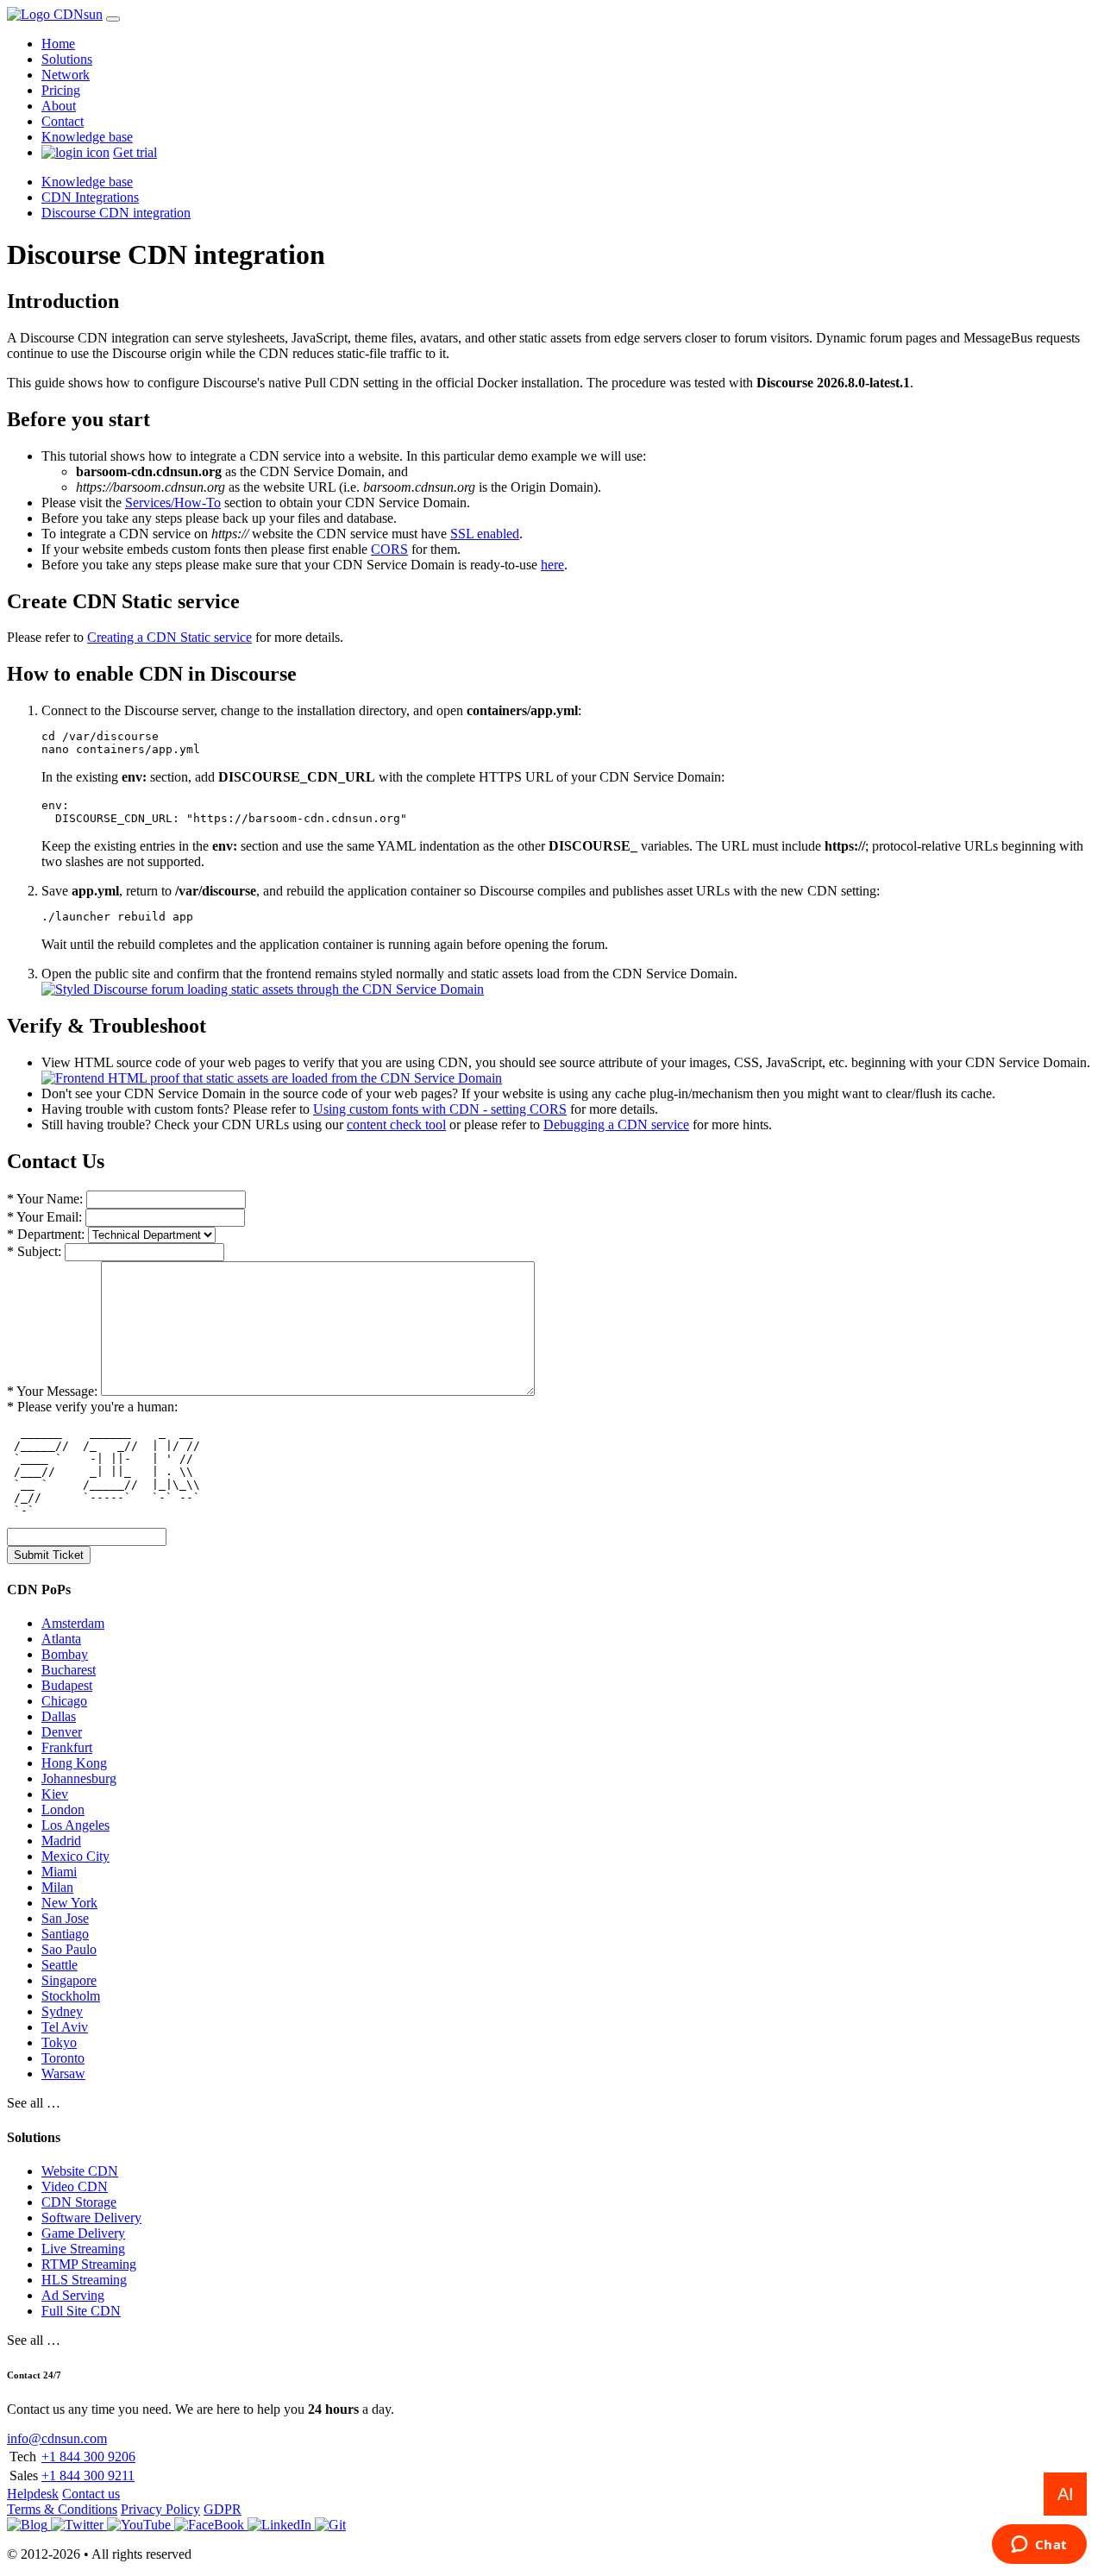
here (552, 565)
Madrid (61, 1841)
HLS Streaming (84, 2280)
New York (69, 1903)
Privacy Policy (160, 2509)
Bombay (65, 1654)
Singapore (69, 1980)
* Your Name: (45, 1199)
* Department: (46, 1234)
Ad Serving (73, 2295)
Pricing (61, 90)
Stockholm (71, 1996)
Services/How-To (173, 503)
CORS (389, 549)
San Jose (65, 1918)
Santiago (65, 1934)
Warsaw (63, 2073)
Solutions (67, 59)
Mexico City (75, 1856)
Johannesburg (79, 1778)
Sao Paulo (69, 1949)
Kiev (55, 1794)
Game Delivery (83, 2233)
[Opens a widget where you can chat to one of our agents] (1039, 2546)
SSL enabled (485, 534)
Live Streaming (83, 2249)
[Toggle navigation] (113, 19)
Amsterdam (73, 1623)
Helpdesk (33, 2494)
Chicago (64, 1701)
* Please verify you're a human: (92, 1407)
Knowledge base (87, 137)
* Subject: (34, 1251)
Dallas (59, 1716)
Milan (57, 1887)
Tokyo (59, 2042)
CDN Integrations (90, 197)
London (63, 1809)
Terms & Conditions (62, 2509)
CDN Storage (79, 2202)
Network (66, 75)
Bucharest (69, 1670)
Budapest (67, 1685)
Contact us (91, 2494)
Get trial (135, 152)
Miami (59, 1872)
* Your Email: (44, 1217)
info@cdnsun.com (57, 2438)
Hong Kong (74, 1763)
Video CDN (75, 2186)
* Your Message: (52, 1391)
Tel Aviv (65, 2027)
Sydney (62, 2011)
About (59, 106)
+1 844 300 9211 (88, 2475)
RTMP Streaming (89, 2264)
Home (58, 44)
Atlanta (61, 1639)
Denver (62, 1732)
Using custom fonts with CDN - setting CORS (440, 1109)
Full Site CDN (81, 2311)
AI (1066, 2494)
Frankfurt (67, 1747)
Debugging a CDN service (616, 1125)
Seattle (60, 1965)
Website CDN (80, 2171)
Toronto (63, 2058)
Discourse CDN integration (116, 213)
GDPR (223, 2509)
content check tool (396, 1125)
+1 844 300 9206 (88, 2457)
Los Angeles (75, 1825)
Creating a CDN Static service (169, 637)
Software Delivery (91, 2218)
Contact (63, 121)
